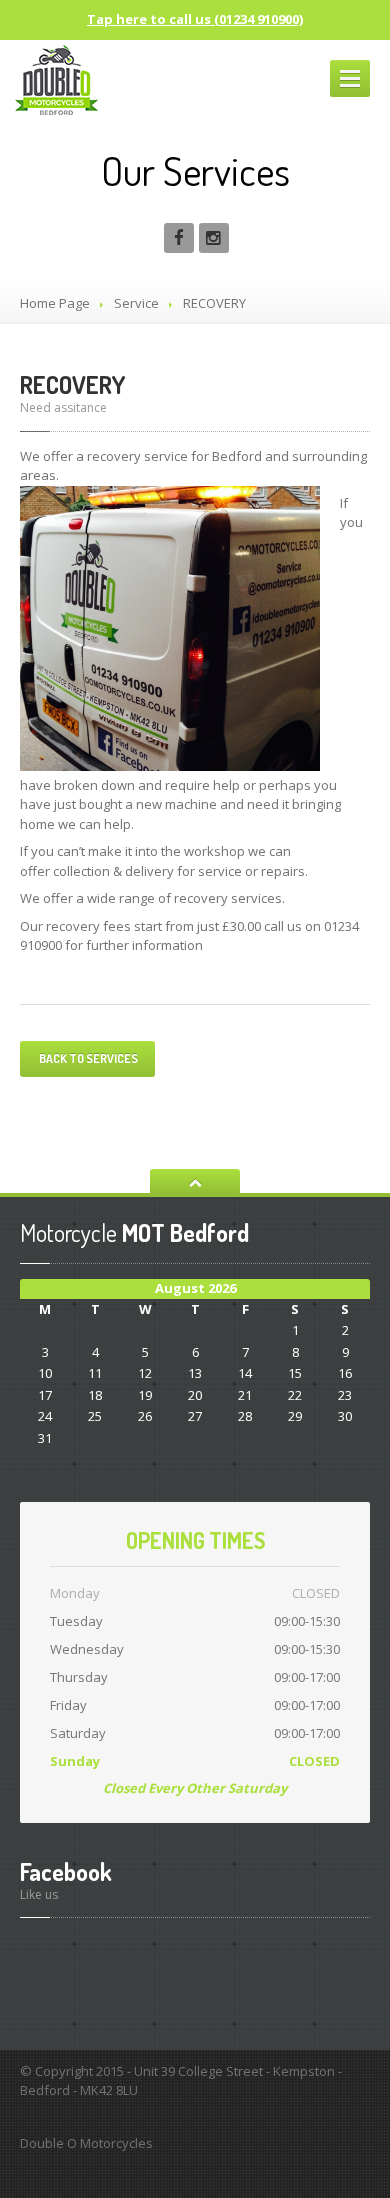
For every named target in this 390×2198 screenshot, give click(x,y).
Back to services (87, 1058)
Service (136, 303)
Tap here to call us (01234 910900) (195, 19)
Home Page (55, 303)
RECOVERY (72, 384)
